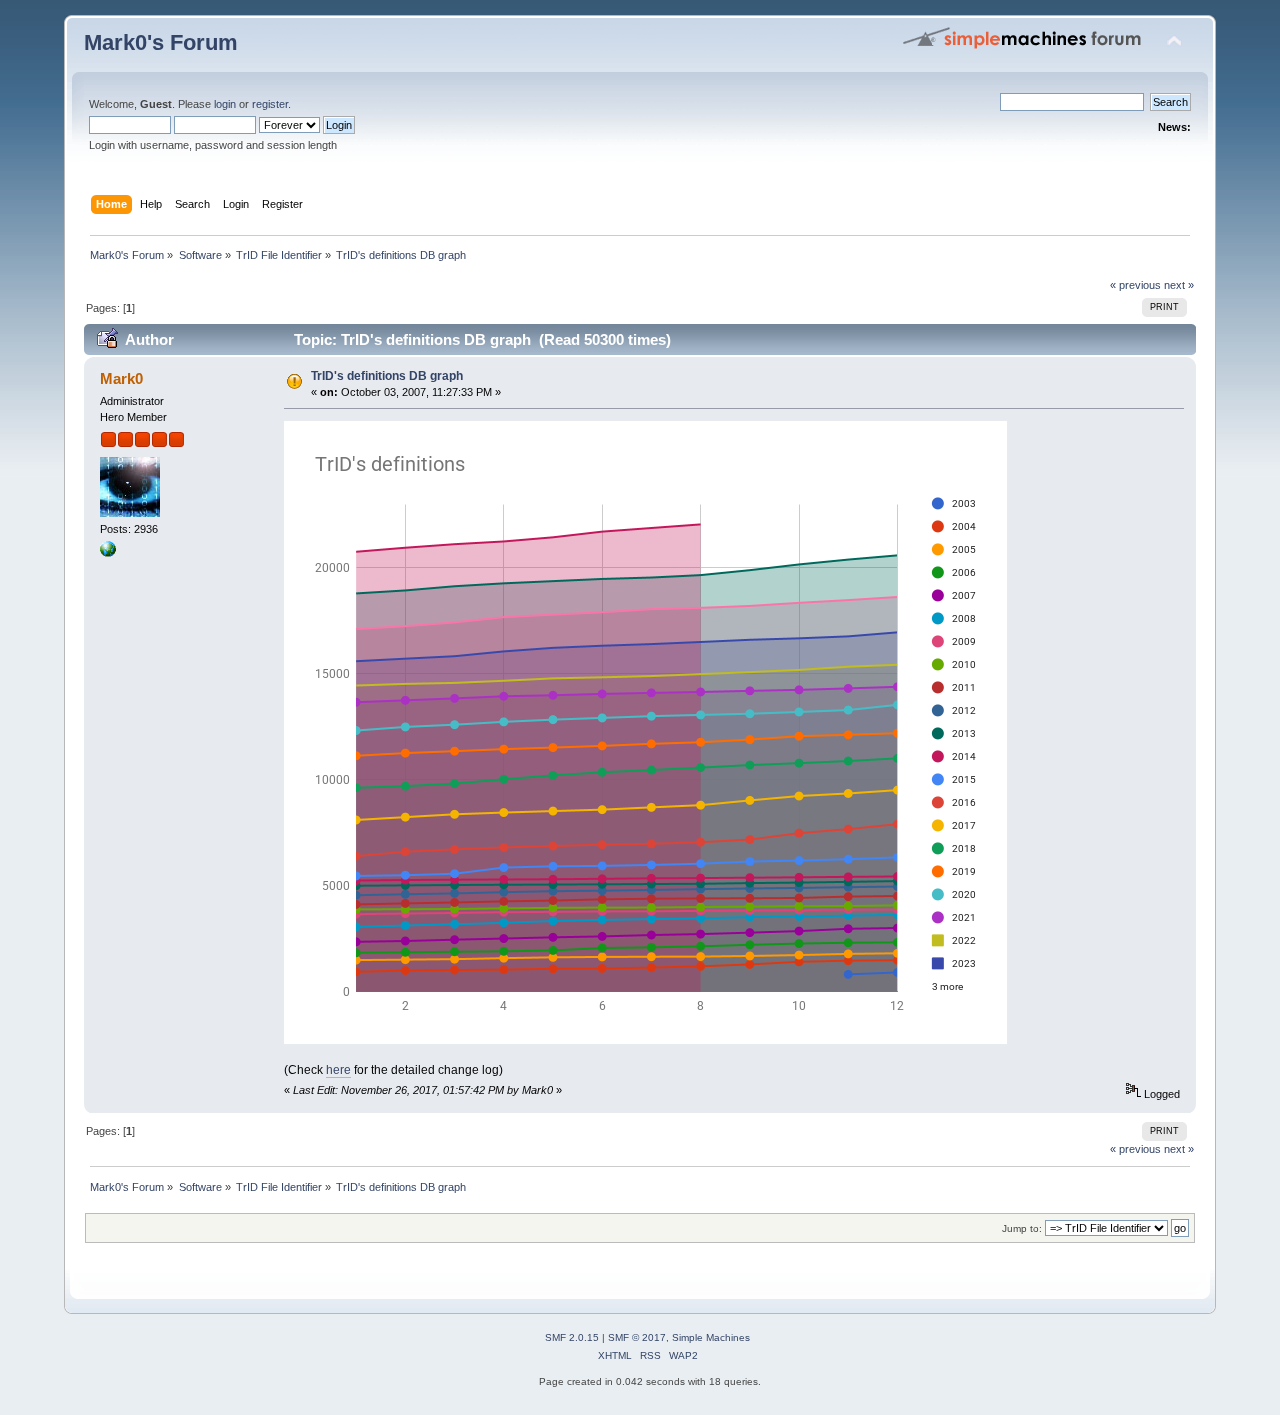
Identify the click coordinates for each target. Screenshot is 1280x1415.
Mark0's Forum (161, 42)
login (225, 104)
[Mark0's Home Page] (108, 553)
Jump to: (1022, 1228)
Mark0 (121, 378)
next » (1179, 285)
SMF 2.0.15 (572, 1337)
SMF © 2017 (637, 1337)
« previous (1135, 285)
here (338, 1070)
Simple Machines (711, 1337)
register (270, 104)
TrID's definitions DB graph (387, 376)
